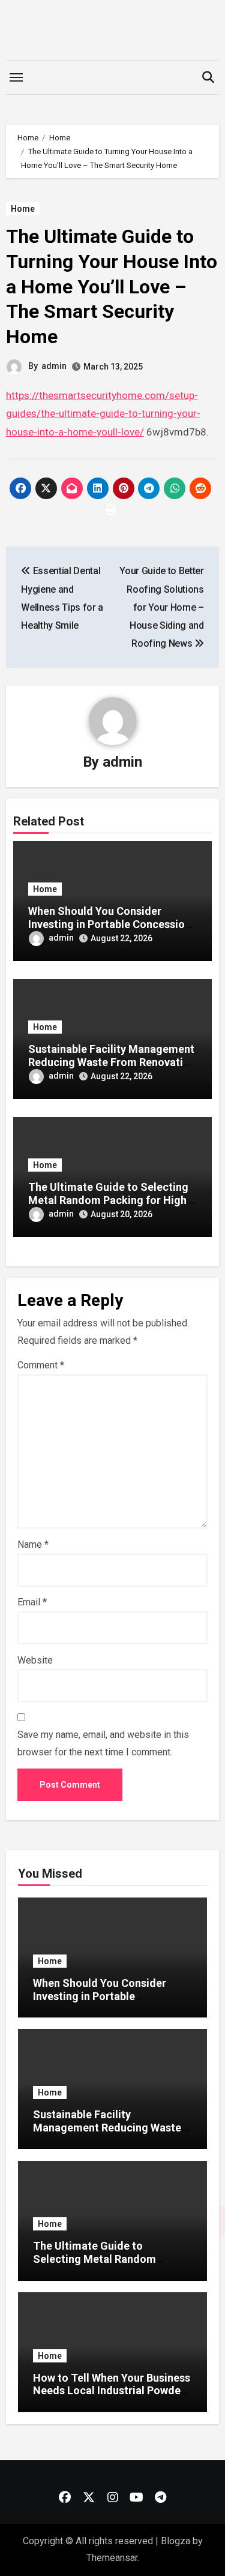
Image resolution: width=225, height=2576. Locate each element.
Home (23, 209)
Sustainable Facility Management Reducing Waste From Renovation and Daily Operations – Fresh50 (112, 1062)
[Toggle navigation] (16, 77)
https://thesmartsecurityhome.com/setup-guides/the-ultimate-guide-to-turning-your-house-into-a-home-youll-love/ (103, 414)
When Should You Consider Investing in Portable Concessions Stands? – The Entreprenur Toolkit (102, 2002)
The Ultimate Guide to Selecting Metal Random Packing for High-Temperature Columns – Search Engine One (109, 2265)
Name (33, 1544)
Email (32, 1602)
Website (35, 1660)
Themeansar (112, 2558)
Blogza (175, 2541)
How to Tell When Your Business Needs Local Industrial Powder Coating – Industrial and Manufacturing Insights (112, 2397)
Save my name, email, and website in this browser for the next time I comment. (103, 1743)
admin (54, 366)
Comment (41, 1365)
